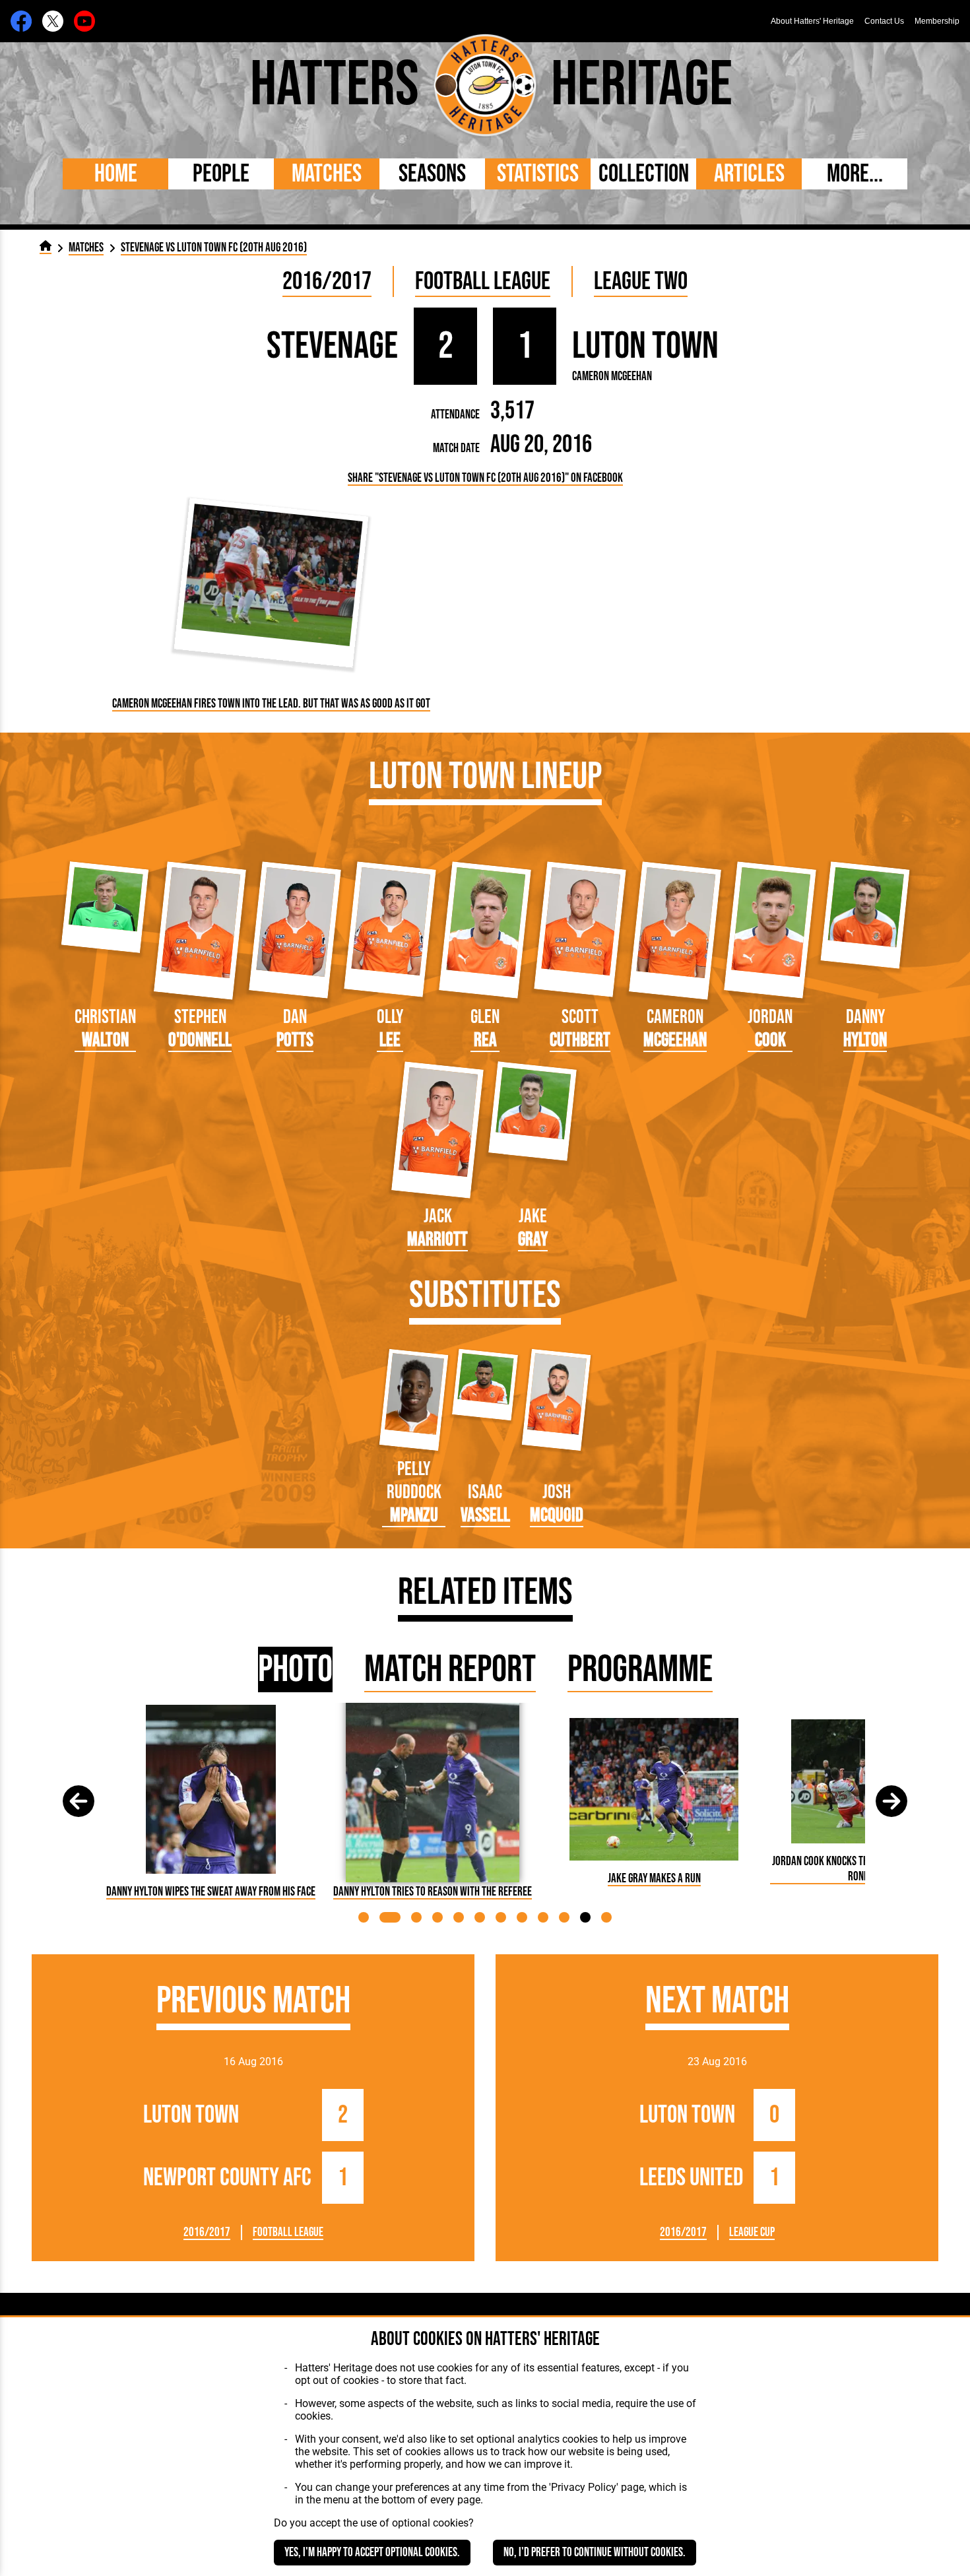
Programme (640, 1669)
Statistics (538, 174)
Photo (295, 1669)
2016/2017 (327, 281)
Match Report (450, 1669)
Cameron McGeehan (612, 377)
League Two (641, 281)
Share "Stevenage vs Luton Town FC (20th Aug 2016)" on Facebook (485, 478)
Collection (644, 174)
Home (116, 174)
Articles (749, 174)
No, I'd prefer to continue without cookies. (595, 2553)
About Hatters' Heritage (812, 21)
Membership (937, 21)
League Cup (752, 2232)
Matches (327, 174)
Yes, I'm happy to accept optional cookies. (372, 2553)
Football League (483, 281)
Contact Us (884, 21)
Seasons (432, 174)
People (221, 174)
